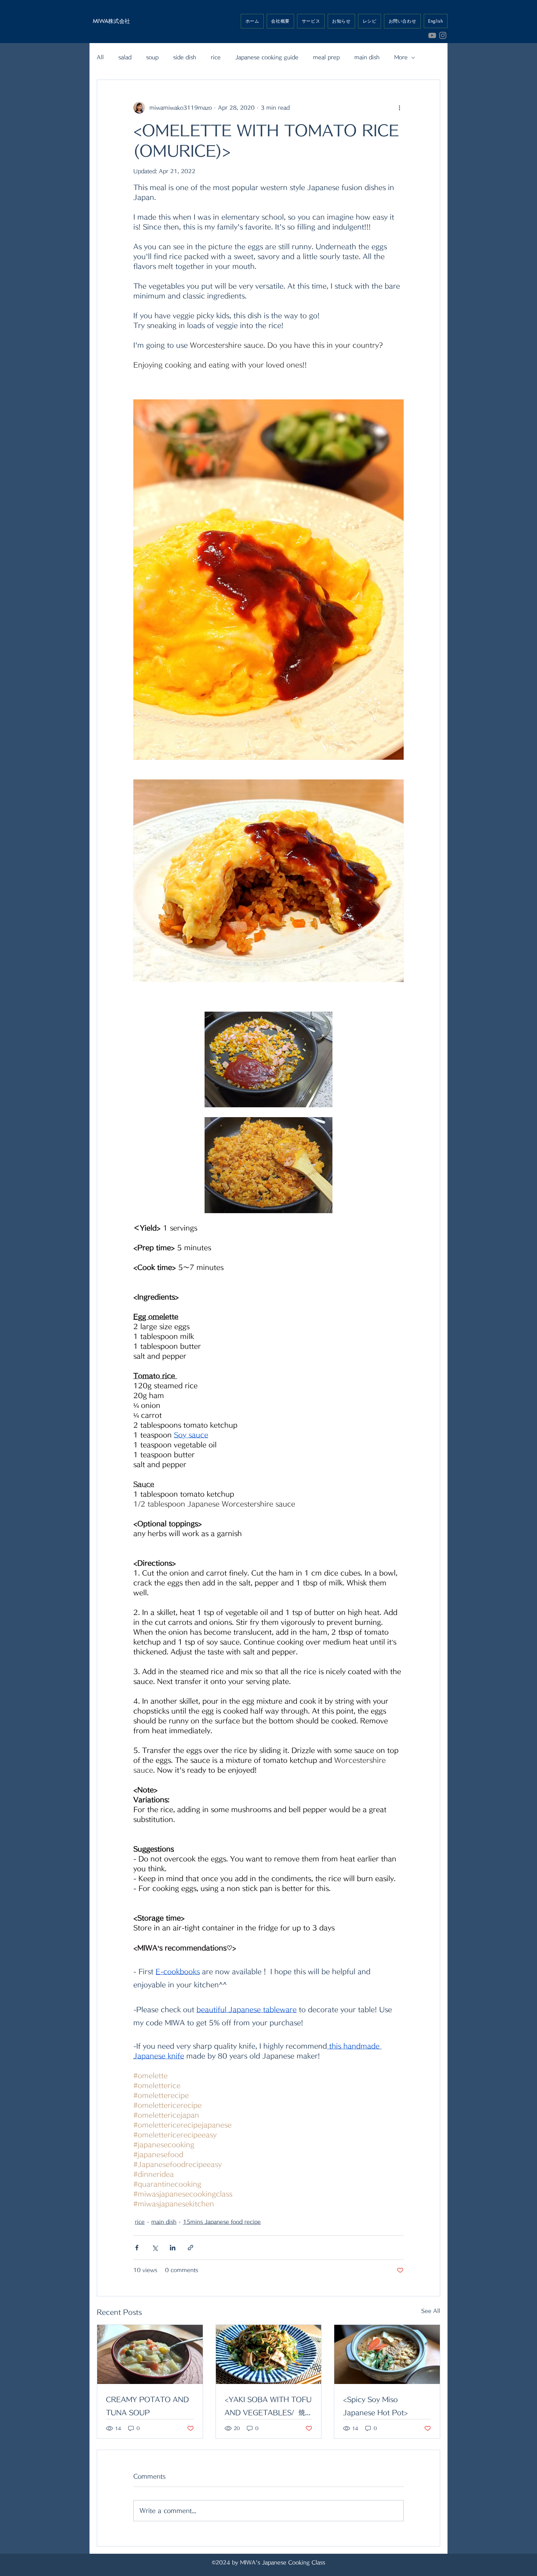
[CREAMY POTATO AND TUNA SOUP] (150, 2354)
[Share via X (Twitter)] (155, 2248)
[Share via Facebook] (137, 2248)
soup (152, 57)
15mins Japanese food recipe (222, 2222)
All (100, 57)
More (401, 57)
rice (216, 57)
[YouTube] (432, 35)
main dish (367, 57)
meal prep (326, 57)
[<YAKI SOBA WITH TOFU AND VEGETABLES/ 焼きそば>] (269, 2354)
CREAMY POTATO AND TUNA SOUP (147, 2406)
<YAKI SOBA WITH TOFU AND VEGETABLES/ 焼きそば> (268, 2408)
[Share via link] (191, 2248)
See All (431, 2311)
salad (125, 57)
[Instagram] (443, 35)
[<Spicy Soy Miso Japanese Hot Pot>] (387, 2354)
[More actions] (399, 108)
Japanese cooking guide (267, 57)
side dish (185, 57)
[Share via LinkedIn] (173, 2248)
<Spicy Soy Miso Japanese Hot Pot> (376, 2406)
